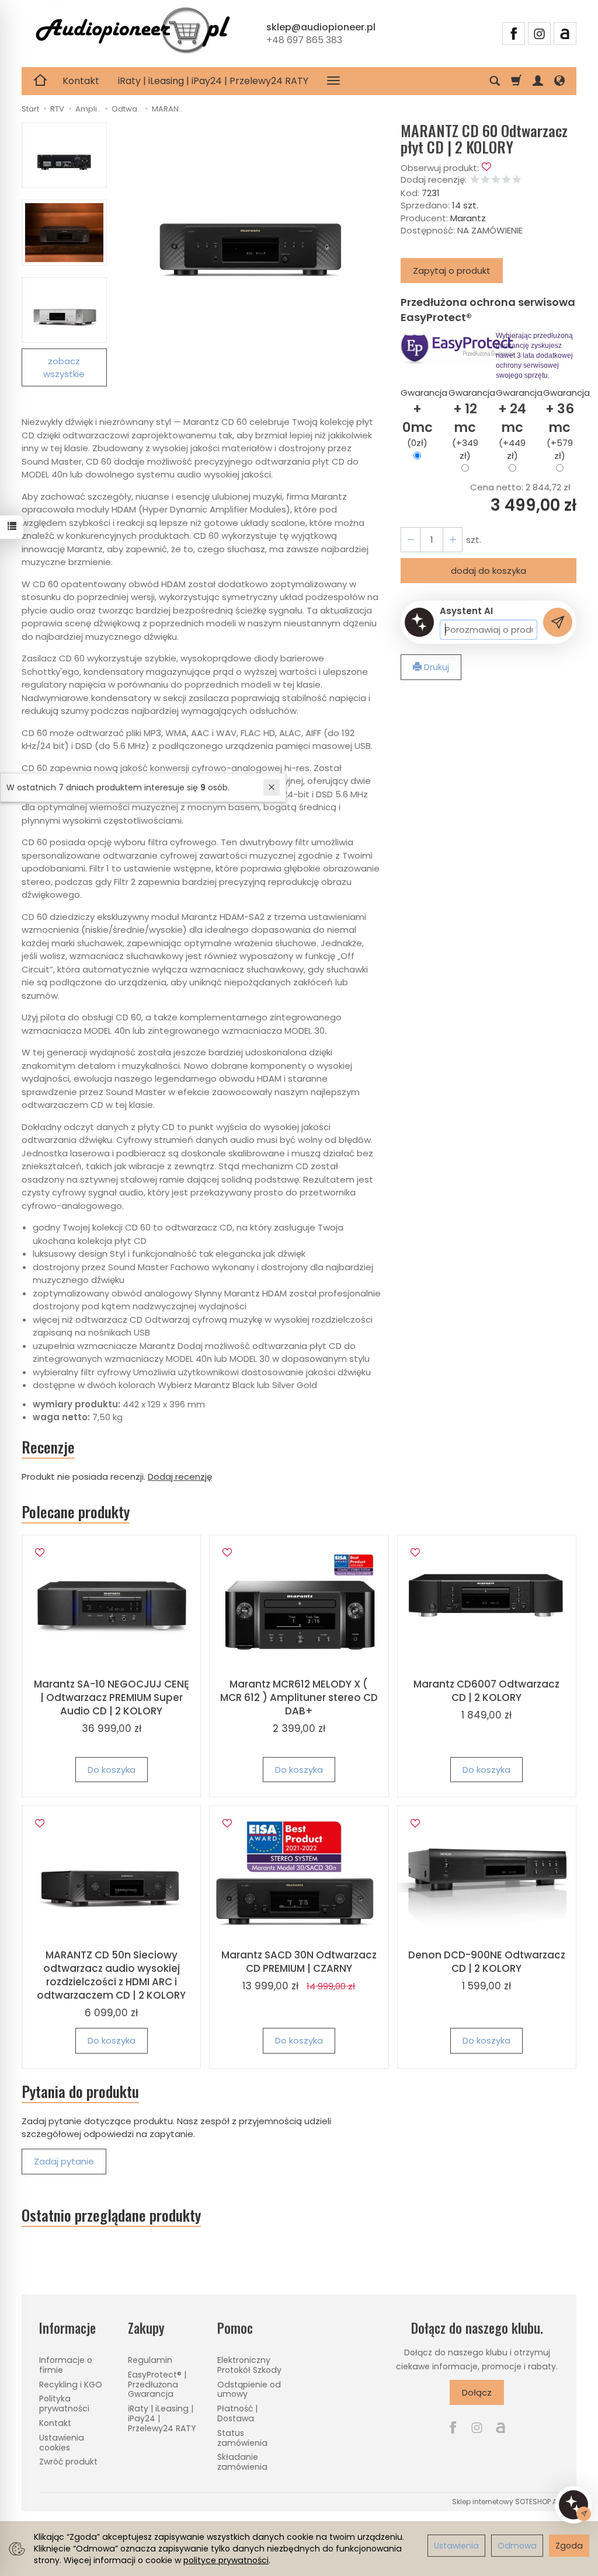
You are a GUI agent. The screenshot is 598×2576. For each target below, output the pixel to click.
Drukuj (435, 667)
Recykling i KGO (71, 2385)
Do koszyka (112, 1770)
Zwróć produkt (68, 2462)
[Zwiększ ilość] (411, 540)
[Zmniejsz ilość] (453, 540)
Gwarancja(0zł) (417, 418)
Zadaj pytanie (64, 2161)
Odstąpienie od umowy (249, 2389)
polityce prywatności (226, 2560)
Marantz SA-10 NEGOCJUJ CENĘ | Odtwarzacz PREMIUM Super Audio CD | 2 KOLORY (112, 1697)
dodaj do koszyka (489, 571)
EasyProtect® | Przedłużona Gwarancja (157, 2385)
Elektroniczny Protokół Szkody (249, 2365)
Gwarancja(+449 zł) (512, 424)
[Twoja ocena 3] (496, 180)
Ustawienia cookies (62, 2443)
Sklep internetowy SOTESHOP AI (505, 2502)
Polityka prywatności (64, 2404)
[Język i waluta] (559, 81)
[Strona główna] (133, 32)
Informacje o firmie (66, 2365)
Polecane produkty (76, 1512)
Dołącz (477, 2392)
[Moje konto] (538, 81)
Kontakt (81, 81)
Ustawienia (456, 2546)
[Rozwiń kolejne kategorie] (333, 81)
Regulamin (150, 2360)
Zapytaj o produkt (452, 271)
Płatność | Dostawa (237, 2413)
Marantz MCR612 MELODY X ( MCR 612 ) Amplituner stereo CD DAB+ (299, 1697)
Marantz (468, 218)
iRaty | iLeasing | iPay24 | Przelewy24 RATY (213, 81)
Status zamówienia (242, 2438)
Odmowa (517, 2546)
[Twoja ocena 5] (517, 180)
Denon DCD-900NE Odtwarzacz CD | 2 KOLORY (487, 1962)
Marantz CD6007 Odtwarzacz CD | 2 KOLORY (486, 1691)
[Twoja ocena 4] (506, 180)
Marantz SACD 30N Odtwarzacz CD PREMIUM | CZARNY (299, 1962)
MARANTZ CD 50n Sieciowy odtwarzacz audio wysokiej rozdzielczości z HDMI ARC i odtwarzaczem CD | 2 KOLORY (111, 1975)
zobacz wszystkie (64, 367)
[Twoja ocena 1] (475, 180)
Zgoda (569, 2546)
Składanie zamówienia (242, 2462)
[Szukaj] (495, 81)
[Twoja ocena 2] (485, 180)
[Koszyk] (516, 81)
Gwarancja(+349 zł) (465, 424)
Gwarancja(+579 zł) (560, 424)
